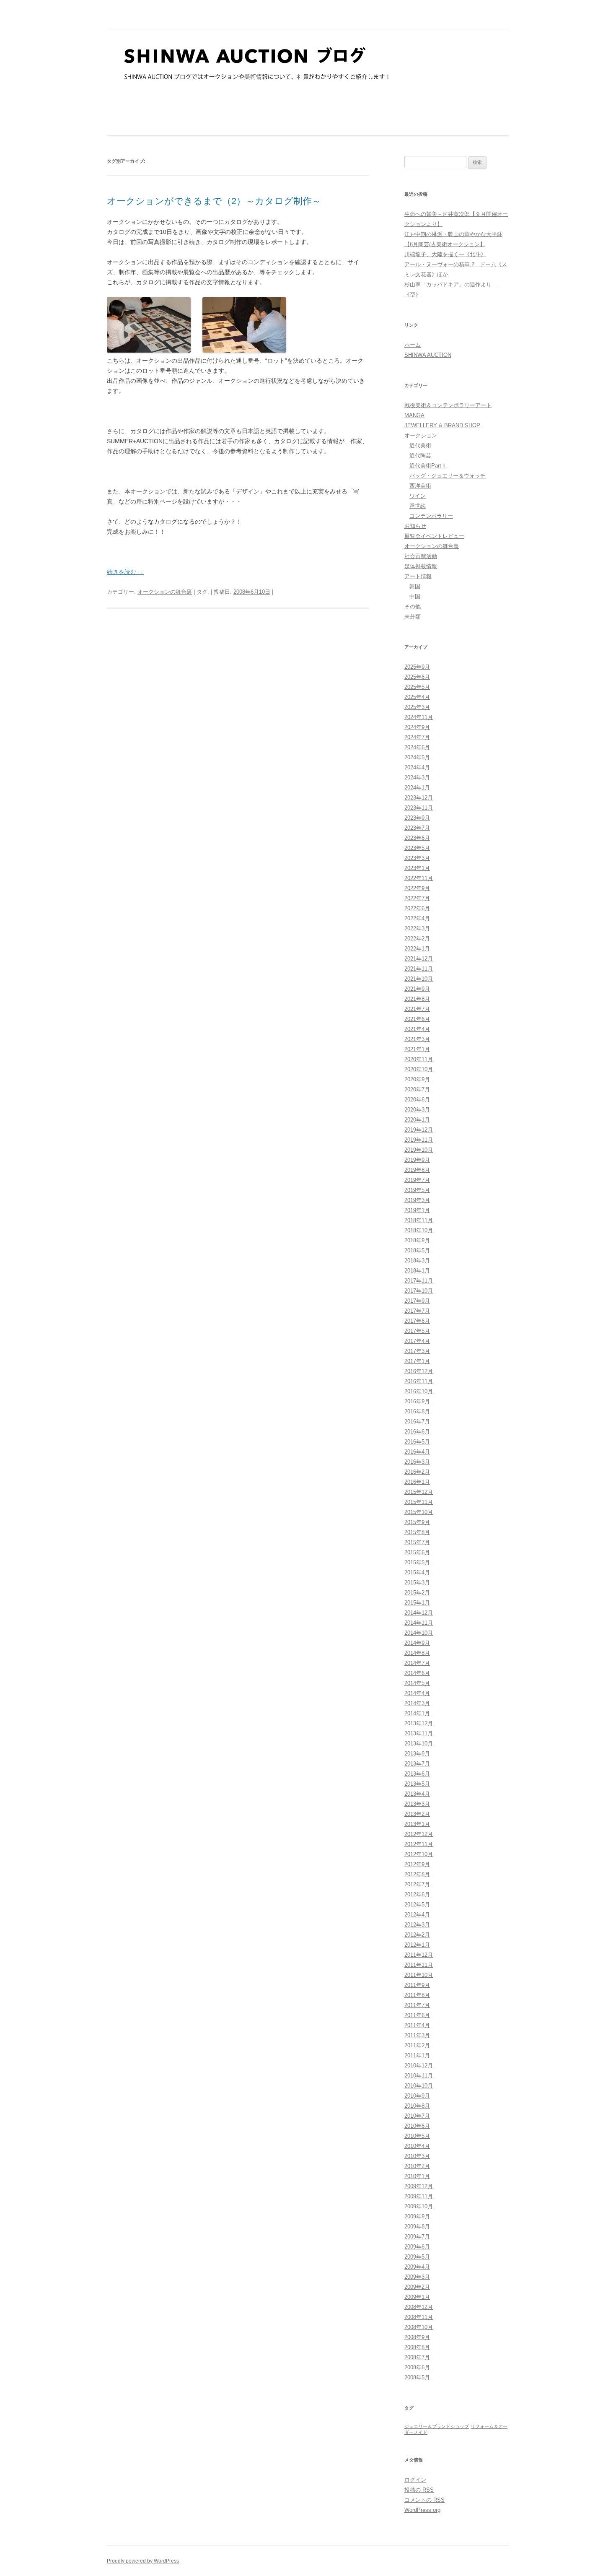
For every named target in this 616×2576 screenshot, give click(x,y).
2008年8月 (417, 2347)
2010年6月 (417, 2126)
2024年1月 (417, 788)
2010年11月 (419, 2076)
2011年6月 (417, 2015)
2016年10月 (419, 1391)
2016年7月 (417, 1422)
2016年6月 (417, 1432)
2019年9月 (417, 1160)
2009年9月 (417, 2216)
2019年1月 (417, 1210)
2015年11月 (419, 1502)
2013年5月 (417, 1784)
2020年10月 (419, 1069)
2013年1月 (417, 1824)
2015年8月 (417, 1532)
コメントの (424, 2500)
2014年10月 (419, 1633)
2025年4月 (417, 697)
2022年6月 (417, 908)
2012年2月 (417, 1935)
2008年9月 (417, 2337)
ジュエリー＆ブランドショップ (437, 2426)
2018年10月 (419, 1230)
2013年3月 (417, 1804)
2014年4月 (417, 1693)
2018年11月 (419, 1220)
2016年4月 (417, 1452)
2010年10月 (419, 2086)
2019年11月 (419, 1140)
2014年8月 (417, 1653)
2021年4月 (417, 1029)
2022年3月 (417, 928)
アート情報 (418, 576)
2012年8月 (417, 1874)
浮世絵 (418, 506)
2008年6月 (417, 2367)
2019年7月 (417, 1180)
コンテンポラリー (431, 516)
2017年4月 (417, 1341)
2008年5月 (417, 2377)
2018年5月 (417, 1250)
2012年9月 (417, 1864)
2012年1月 (417, 1945)
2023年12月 (419, 798)
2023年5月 (417, 848)
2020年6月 (417, 1100)
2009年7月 (417, 2237)
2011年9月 (417, 1985)
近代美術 (420, 445)
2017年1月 (417, 1361)
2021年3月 (417, 1039)
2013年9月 (417, 1754)
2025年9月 (417, 667)
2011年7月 (417, 2005)
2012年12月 (419, 1834)
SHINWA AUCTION (428, 355)
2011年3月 (417, 2035)
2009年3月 (417, 2277)
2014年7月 (417, 1663)
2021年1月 (417, 1049)
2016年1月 (417, 1482)
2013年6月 (417, 1774)
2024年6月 (417, 747)
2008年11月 (419, 2317)
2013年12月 (419, 1723)
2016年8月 (417, 1411)
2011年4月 (417, 2025)
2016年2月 (417, 1472)
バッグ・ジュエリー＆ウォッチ (448, 476)
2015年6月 (417, 1552)
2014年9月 (417, 1643)
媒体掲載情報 (421, 566)
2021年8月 (417, 999)
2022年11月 (419, 878)
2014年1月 (417, 1713)
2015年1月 (417, 1603)
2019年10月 (419, 1150)
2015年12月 (419, 1492)
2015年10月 (419, 1512)
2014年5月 (417, 1683)
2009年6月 (417, 2247)
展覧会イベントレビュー (434, 536)
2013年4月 (417, 1794)
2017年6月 (417, 1321)
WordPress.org (422, 2510)
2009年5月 (417, 2257)
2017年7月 (417, 1311)
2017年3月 (417, 1351)
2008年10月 (419, 2327)
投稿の (419, 2490)
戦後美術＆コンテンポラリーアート (448, 405)
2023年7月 (417, 828)
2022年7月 (417, 898)
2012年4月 (417, 1915)
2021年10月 (419, 979)
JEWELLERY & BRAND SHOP (442, 425)
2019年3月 (417, 1200)
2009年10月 (419, 2206)
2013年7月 (417, 1764)
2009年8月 (417, 2227)
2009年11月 (419, 2196)
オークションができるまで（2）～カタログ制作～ (214, 201)
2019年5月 (417, 1190)
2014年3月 (417, 1703)
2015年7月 (417, 1542)
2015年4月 (417, 1572)
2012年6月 (417, 1894)
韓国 (415, 586)
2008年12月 (419, 2307)
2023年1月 (417, 868)
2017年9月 (417, 1301)
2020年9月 (417, 1079)
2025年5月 (417, 687)
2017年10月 (419, 1291)
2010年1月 (417, 2176)
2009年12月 (419, 2186)
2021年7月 (417, 1009)
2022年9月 (417, 888)
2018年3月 (417, 1261)
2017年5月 (417, 1331)
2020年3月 (417, 1110)
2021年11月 (419, 969)
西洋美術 (420, 486)
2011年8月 (417, 1995)
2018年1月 (417, 1271)
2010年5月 (417, 2136)
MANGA (414, 415)
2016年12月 (419, 1371)
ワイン (418, 496)
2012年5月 (417, 1905)
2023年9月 (417, 818)
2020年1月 (417, 1120)
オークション (421, 435)
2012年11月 (419, 1844)
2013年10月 (419, 1744)
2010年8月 (417, 2106)
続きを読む (125, 572)
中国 (415, 596)
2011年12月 (419, 1955)
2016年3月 (417, 1462)
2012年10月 (419, 1854)
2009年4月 (417, 2267)
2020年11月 (419, 1059)
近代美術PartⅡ (428, 466)
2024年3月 (417, 778)
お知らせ (415, 526)
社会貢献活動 (421, 556)
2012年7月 (417, 1884)
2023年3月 (417, 858)
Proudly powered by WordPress (143, 2561)
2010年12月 (419, 2066)
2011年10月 (419, 1975)
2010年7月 (417, 2116)
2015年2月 (417, 1593)
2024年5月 (417, 757)
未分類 (413, 617)
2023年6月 (417, 838)
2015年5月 (417, 1562)
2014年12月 (419, 1613)
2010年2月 (417, 2166)
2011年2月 (417, 2045)
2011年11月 (419, 1965)
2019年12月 (419, 1130)
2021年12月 (419, 959)
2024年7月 (417, 737)
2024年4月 (417, 767)
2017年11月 (419, 1281)
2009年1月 (417, 2297)
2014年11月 (419, 1623)
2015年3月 (417, 1583)
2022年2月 (417, 939)
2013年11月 (419, 1733)
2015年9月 (417, 1522)
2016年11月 (419, 1381)
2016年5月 (417, 1442)
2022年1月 (417, 949)
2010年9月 (417, 2096)
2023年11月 (419, 808)
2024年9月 (417, 727)
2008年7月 (417, 2357)
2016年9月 (417, 1401)
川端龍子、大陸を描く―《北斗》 (445, 254)
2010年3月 (417, 2156)
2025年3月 (417, 707)
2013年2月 (417, 1814)
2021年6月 (417, 1019)
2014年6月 (417, 1673)
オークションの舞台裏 (165, 592)
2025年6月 (417, 677)
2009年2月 (417, 2287)
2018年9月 (417, 1240)
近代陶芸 (420, 456)
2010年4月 (417, 2146)
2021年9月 (417, 989)
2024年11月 (419, 717)
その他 (413, 606)
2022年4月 (417, 918)
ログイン (415, 2480)
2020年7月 (417, 1089)
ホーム (413, 345)
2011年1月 (417, 2055)
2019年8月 (417, 1170)
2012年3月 (417, 1925)
